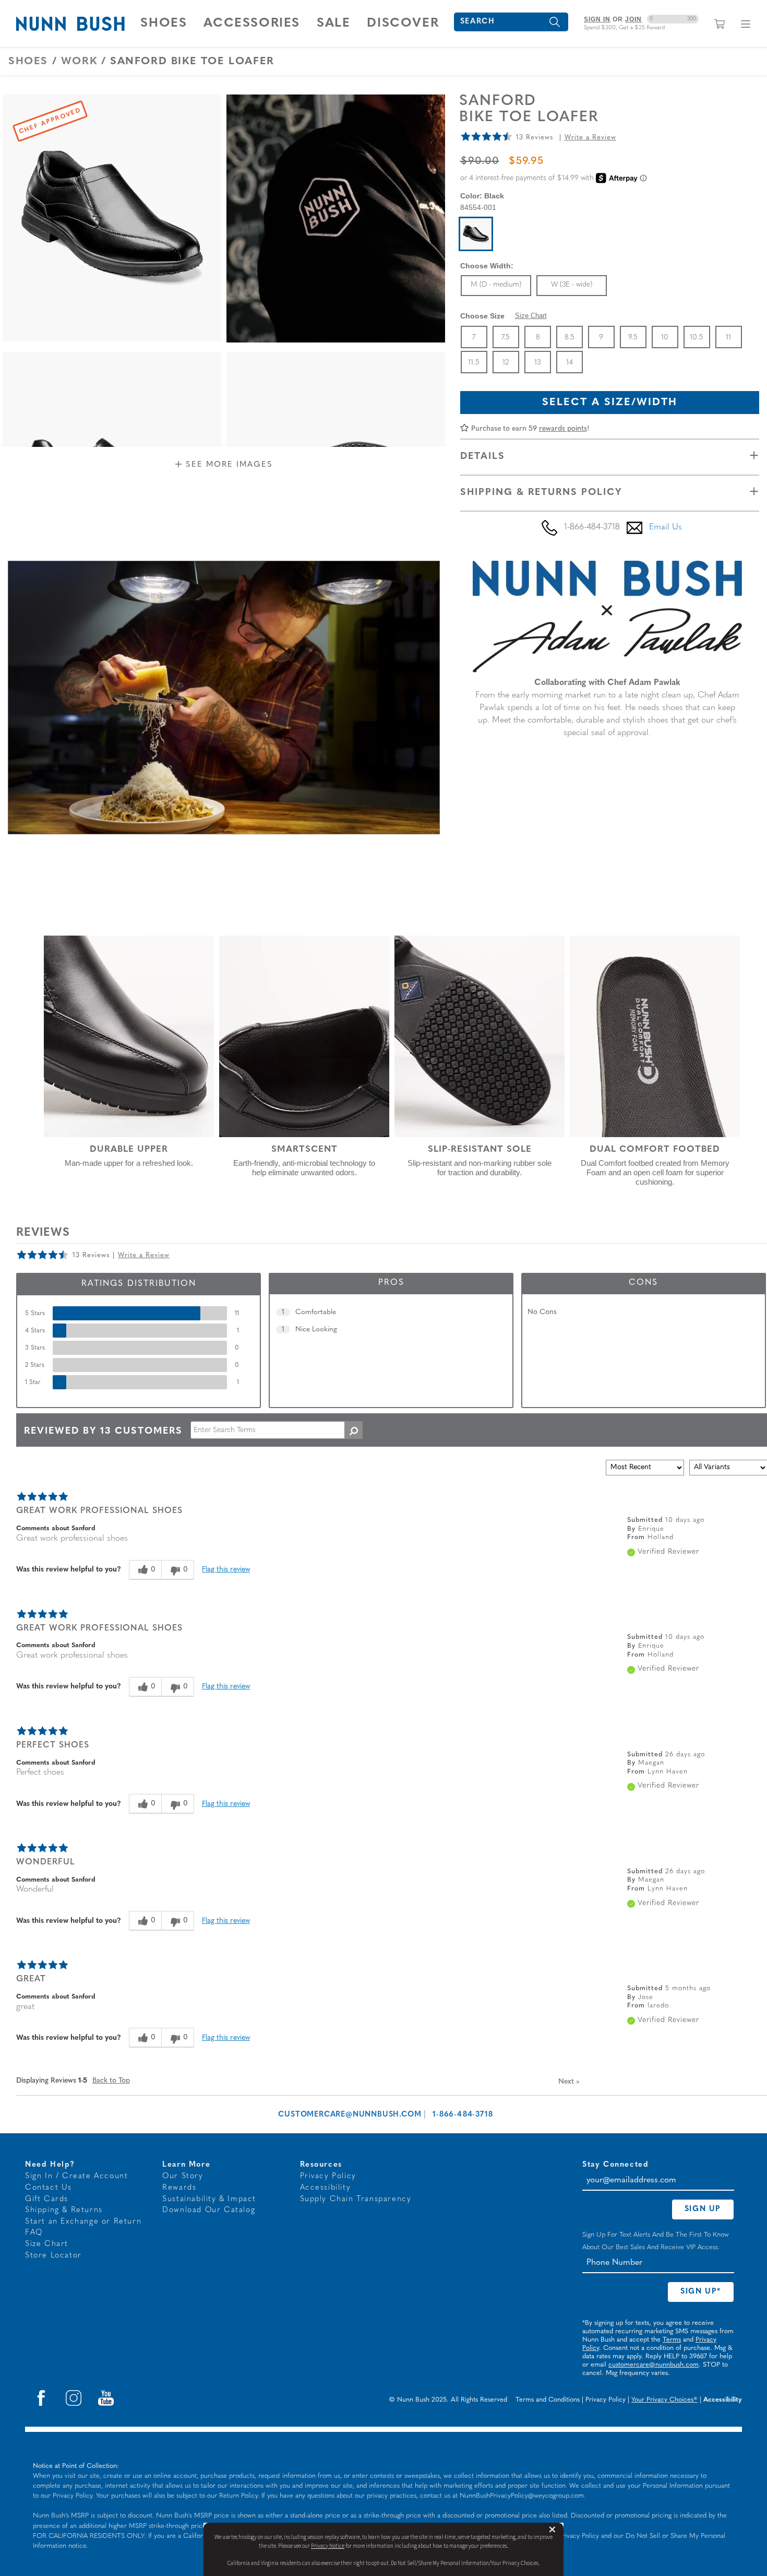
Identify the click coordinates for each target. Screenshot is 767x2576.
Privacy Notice (328, 2546)
